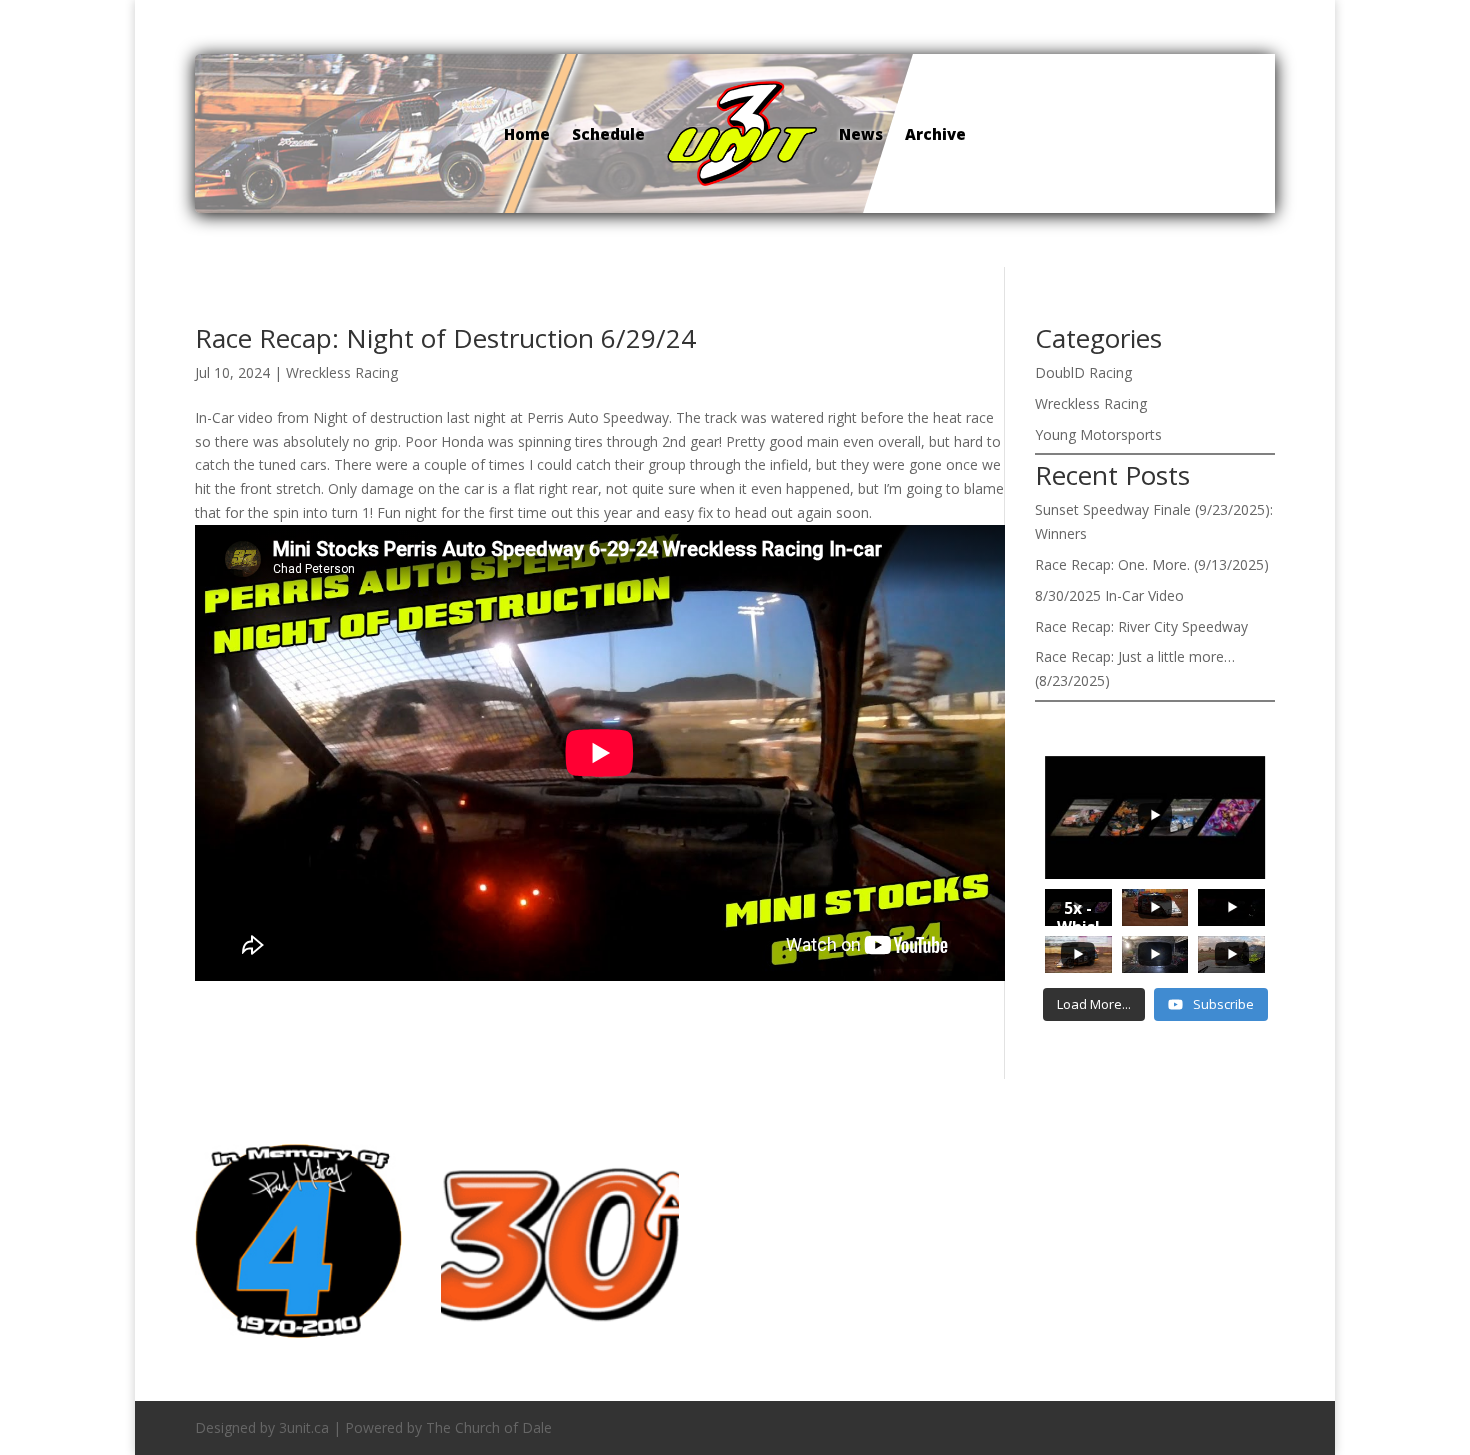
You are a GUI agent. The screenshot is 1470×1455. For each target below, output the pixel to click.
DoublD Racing (1083, 372)
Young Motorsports (1098, 434)
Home (527, 134)
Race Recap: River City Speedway (1141, 626)
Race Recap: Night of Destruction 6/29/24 (445, 338)
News (861, 134)
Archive (935, 134)
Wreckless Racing (342, 372)
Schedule (608, 134)
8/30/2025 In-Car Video (1109, 595)
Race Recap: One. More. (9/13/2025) (1152, 564)
